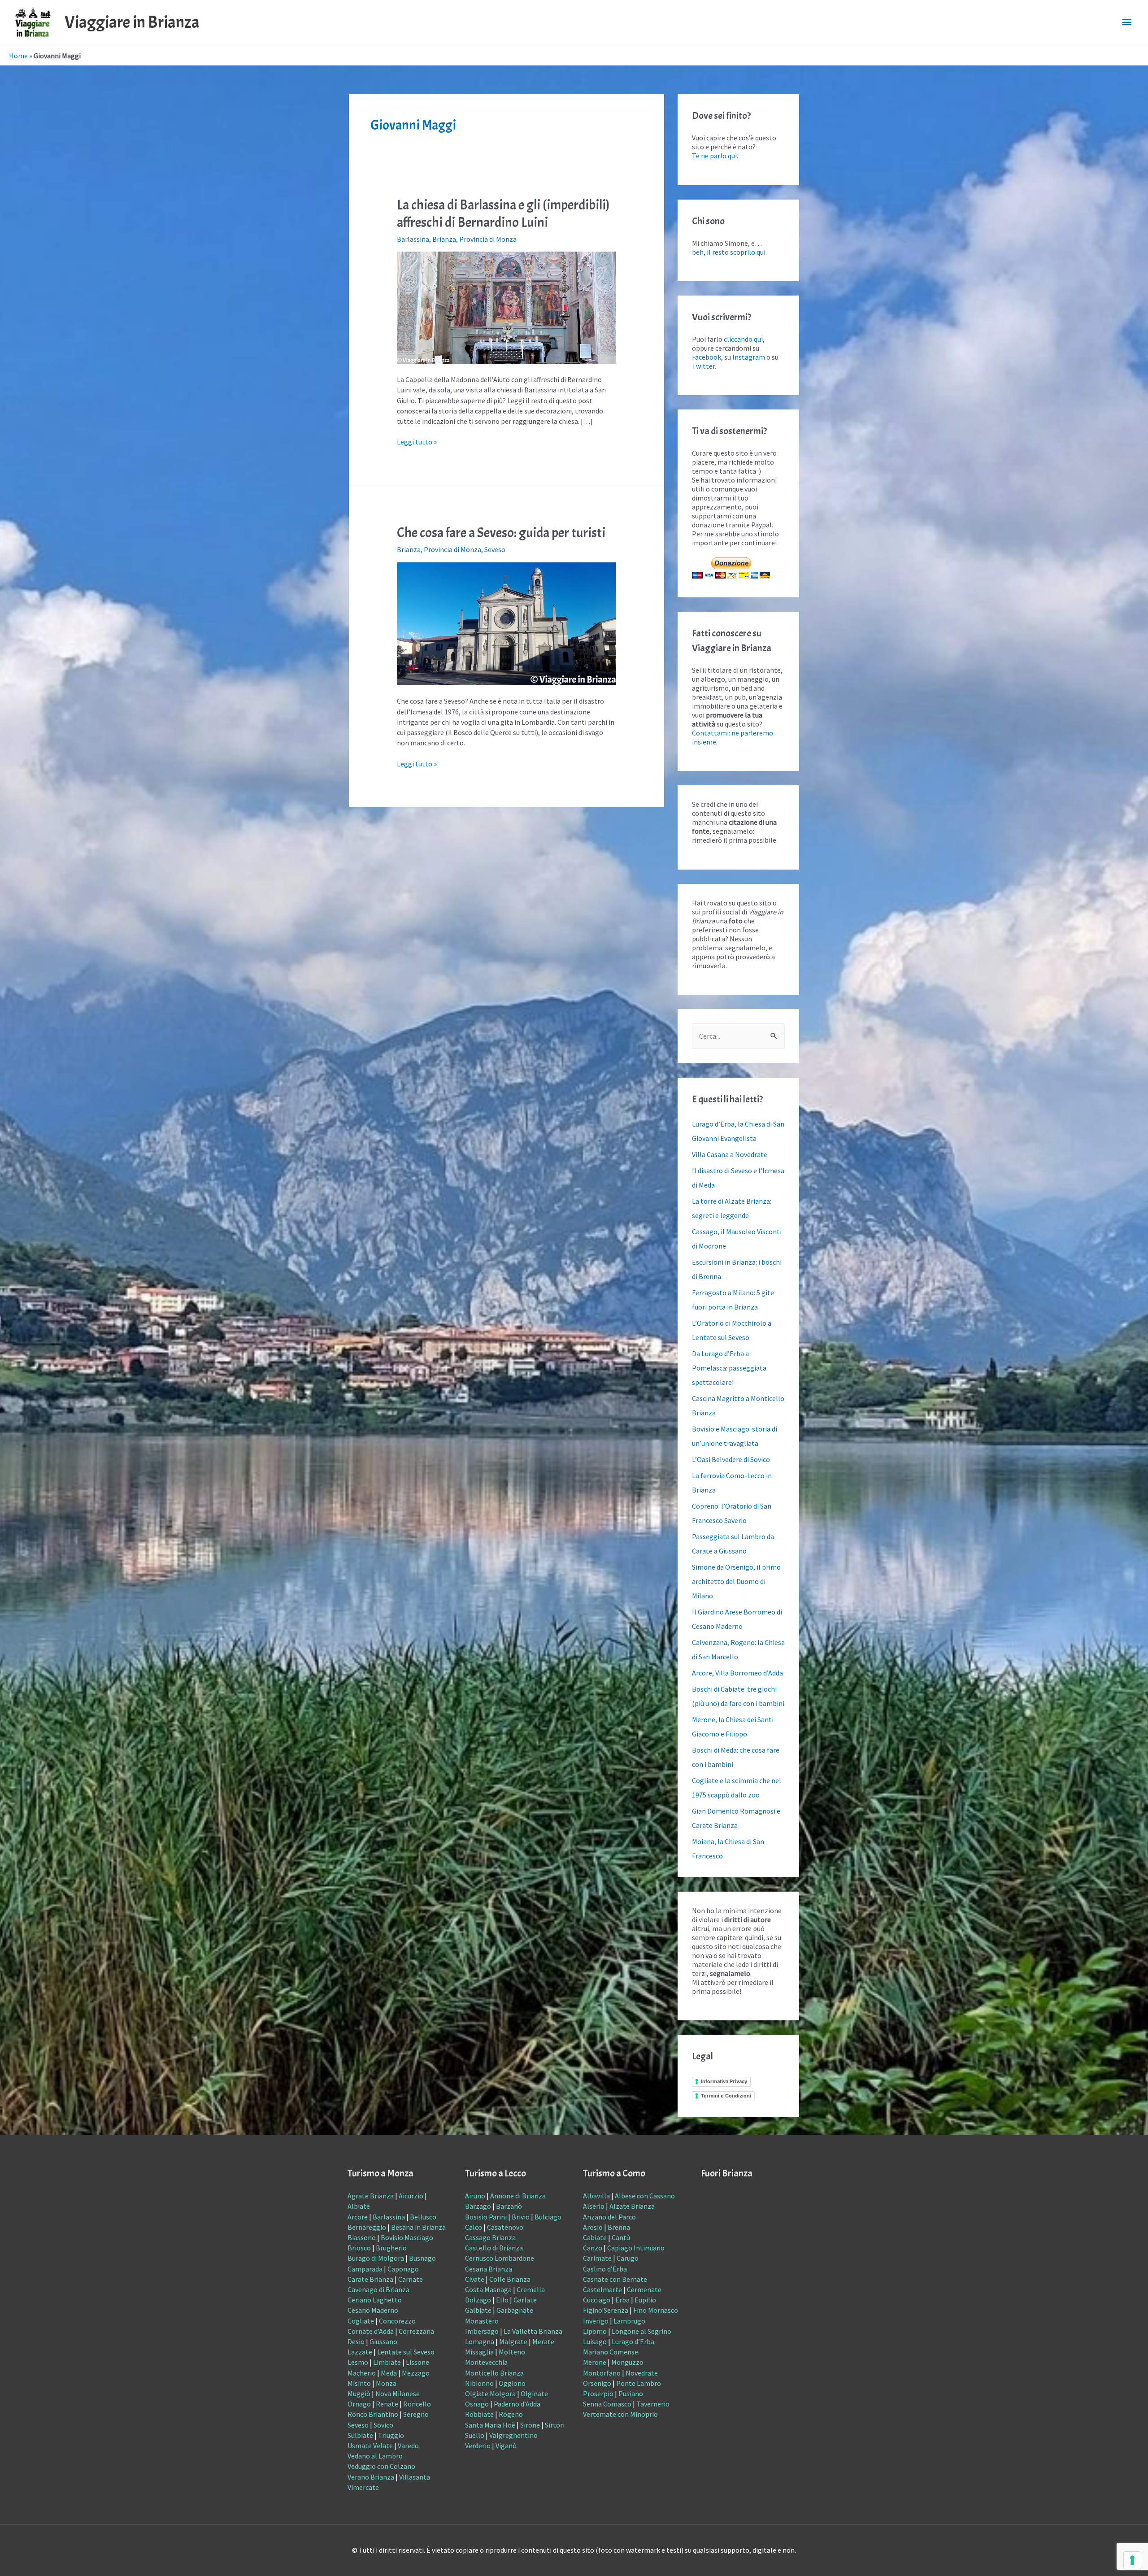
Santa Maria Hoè (490, 2425)
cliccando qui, (744, 339)
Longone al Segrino (641, 2331)
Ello (502, 2300)
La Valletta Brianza (533, 2331)
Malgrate (513, 2341)
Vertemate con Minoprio (620, 2414)
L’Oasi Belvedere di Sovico (731, 1459)
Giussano (383, 2341)
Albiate (359, 2206)
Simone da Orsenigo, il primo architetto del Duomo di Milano (736, 1581)
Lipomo (595, 2331)
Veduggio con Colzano (381, 2466)
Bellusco (423, 2217)
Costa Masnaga (488, 2289)
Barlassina (413, 239)
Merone (595, 2362)
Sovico (383, 2425)
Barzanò (509, 2206)
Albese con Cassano (645, 2196)
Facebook (707, 357)
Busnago (422, 2258)
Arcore (358, 2217)
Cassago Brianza (490, 2237)
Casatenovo (505, 2227)
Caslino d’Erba (605, 2269)
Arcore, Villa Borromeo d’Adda (737, 1673)
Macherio (362, 2373)
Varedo (408, 2445)
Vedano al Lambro (375, 2456)
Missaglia (479, 2352)
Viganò (506, 2445)
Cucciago (597, 2300)
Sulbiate (360, 2435)
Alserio (594, 2206)
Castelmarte (602, 2289)
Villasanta (415, 2477)
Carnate (411, 2279)
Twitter (703, 366)
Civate (475, 2279)
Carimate (597, 2258)
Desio (356, 2341)
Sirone (530, 2425)
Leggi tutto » (417, 442)
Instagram (749, 357)
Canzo (593, 2248)
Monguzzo (627, 2362)
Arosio (593, 2227)
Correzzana (416, 2331)
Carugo (628, 2258)
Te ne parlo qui (714, 156)
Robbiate (479, 2414)
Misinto (359, 2383)
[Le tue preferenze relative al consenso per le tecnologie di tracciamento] (1132, 2560)
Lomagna (480, 2341)
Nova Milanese (398, 2393)
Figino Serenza (606, 2310)
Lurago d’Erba (633, 2341)
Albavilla (596, 2196)
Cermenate (644, 2289)
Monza (386, 2383)
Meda (389, 2373)
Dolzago (478, 2300)
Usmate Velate (370, 2445)
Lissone (417, 2362)
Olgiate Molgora (490, 2393)
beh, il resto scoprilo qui (729, 252)
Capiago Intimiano (636, 2248)
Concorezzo (397, 2321)
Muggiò (359, 2393)
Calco (474, 2227)
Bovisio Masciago (407, 2237)
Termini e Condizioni (726, 2096)
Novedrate (642, 2373)
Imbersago (482, 2331)
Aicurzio (411, 2196)
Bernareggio (367, 2227)
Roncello (417, 2404)
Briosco (359, 2248)
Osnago (477, 2404)
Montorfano (602, 2373)
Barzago (478, 2206)
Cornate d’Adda (371, 2331)
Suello (475, 2435)
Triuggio (391, 2435)
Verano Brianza (371, 2477)
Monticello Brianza (494, 2373)
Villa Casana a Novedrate (730, 1154)
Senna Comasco (607, 2404)
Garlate (525, 2300)
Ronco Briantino (373, 2414)
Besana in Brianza (418, 2227)
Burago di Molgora (376, 2258)
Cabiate (595, 2237)
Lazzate (360, 2352)
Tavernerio (653, 2404)
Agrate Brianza (371, 2196)
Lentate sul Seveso (406, 2352)
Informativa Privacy (724, 2081)
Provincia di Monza (488, 239)
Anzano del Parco (609, 2217)
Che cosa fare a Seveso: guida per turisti (501, 533)
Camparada (365, 2269)
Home (18, 56)
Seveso (495, 549)
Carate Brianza (370, 2279)
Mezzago (416, 2373)
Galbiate (478, 2310)
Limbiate (387, 2362)
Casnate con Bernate (615, 2279)
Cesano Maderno (373, 2310)
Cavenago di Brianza (378, 2289)
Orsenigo (597, 2383)
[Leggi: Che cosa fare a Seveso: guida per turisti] (507, 623)
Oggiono (512, 2383)
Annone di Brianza (518, 2196)
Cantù (621, 2237)
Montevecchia (486, 2362)
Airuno (475, 2196)
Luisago (595, 2341)
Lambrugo (629, 2321)
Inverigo (596, 2321)
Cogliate (361, 2321)
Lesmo (358, 2362)
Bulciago (548, 2217)
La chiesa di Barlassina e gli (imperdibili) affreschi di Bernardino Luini (503, 214)
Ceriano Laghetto (375, 2300)
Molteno (512, 2352)
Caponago (403, 2269)
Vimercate (363, 2487)
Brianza (444, 239)
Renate (387, 2404)
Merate (543, 2341)
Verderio (478, 2445)
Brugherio (391, 2248)
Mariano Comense (611, 2352)
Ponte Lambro (639, 2383)
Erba (622, 2300)
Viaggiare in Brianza (132, 22)
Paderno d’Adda (517, 2404)
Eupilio (645, 2300)
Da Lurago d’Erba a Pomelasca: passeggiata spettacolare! (729, 1368)
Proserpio (598, 2393)
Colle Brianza (510, 2279)
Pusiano (631, 2393)
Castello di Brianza (494, 2248)
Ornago (359, 2404)
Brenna (619, 2227)
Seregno (416, 2414)
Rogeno (511, 2414)
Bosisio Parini (486, 2217)
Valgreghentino (513, 2435)
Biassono (362, 2237)
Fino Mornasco (656, 2310)
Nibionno (479, 2383)
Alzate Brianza (632, 2206)
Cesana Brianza (489, 2269)
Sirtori (555, 2425)
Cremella (531, 2289)
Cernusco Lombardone (500, 2258)
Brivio (521, 2217)
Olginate (534, 2393)
